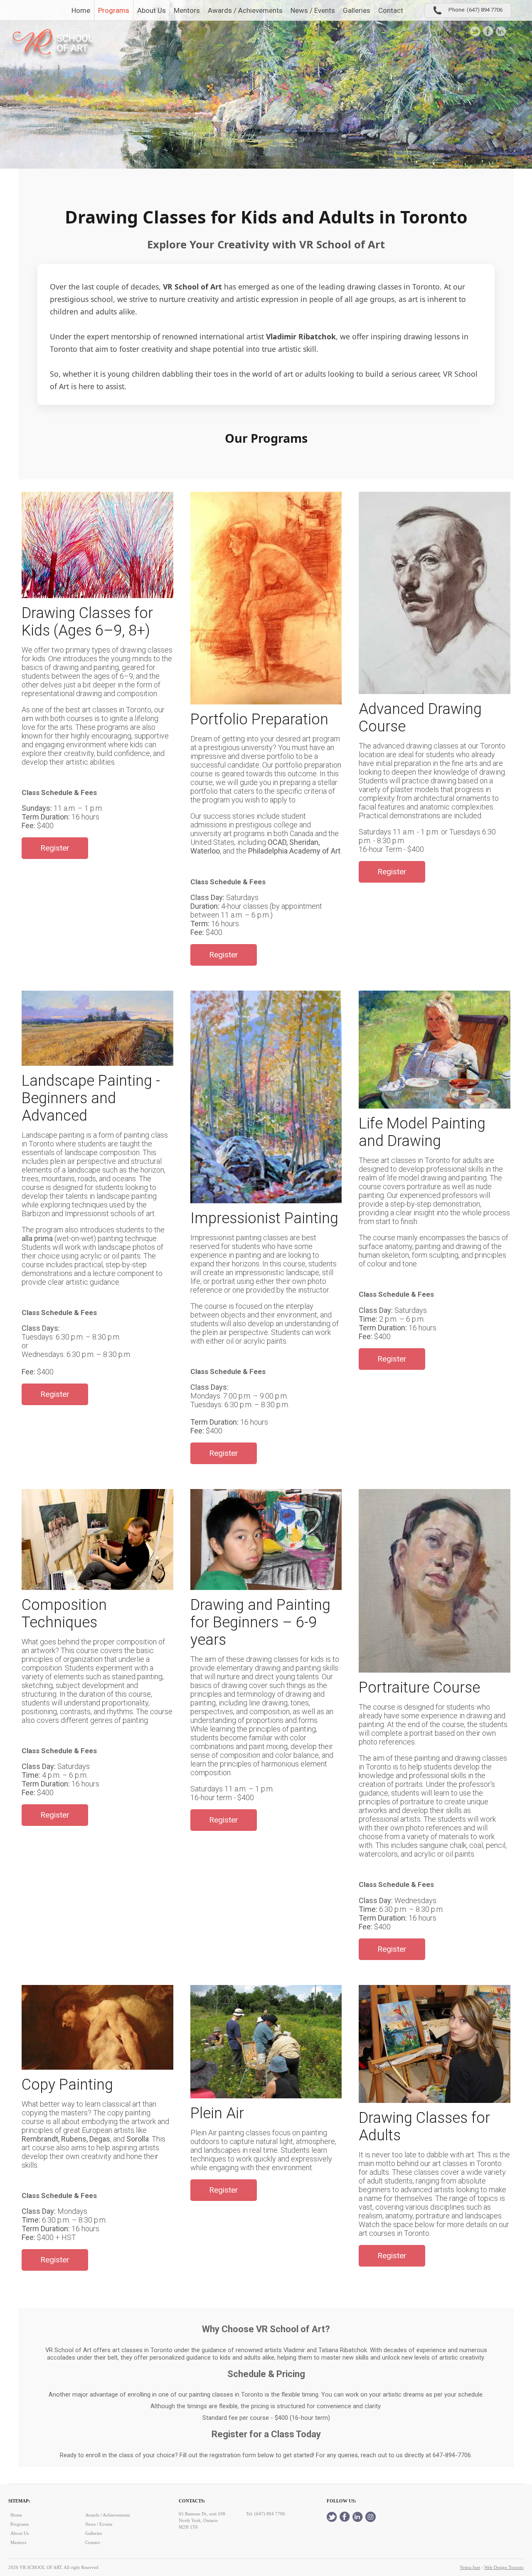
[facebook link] (488, 31)
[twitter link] (475, 31)
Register (55, 848)
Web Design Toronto (504, 2567)
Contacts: (192, 2501)
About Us (151, 10)
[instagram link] (514, 31)
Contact (391, 10)
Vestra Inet (470, 2567)
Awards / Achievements (245, 10)
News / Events (313, 10)
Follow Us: (341, 2501)
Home (81, 10)
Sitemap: (19, 2501)
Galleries (357, 10)
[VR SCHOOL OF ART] (54, 45)
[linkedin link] (501, 31)
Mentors (187, 10)
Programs (114, 10)
